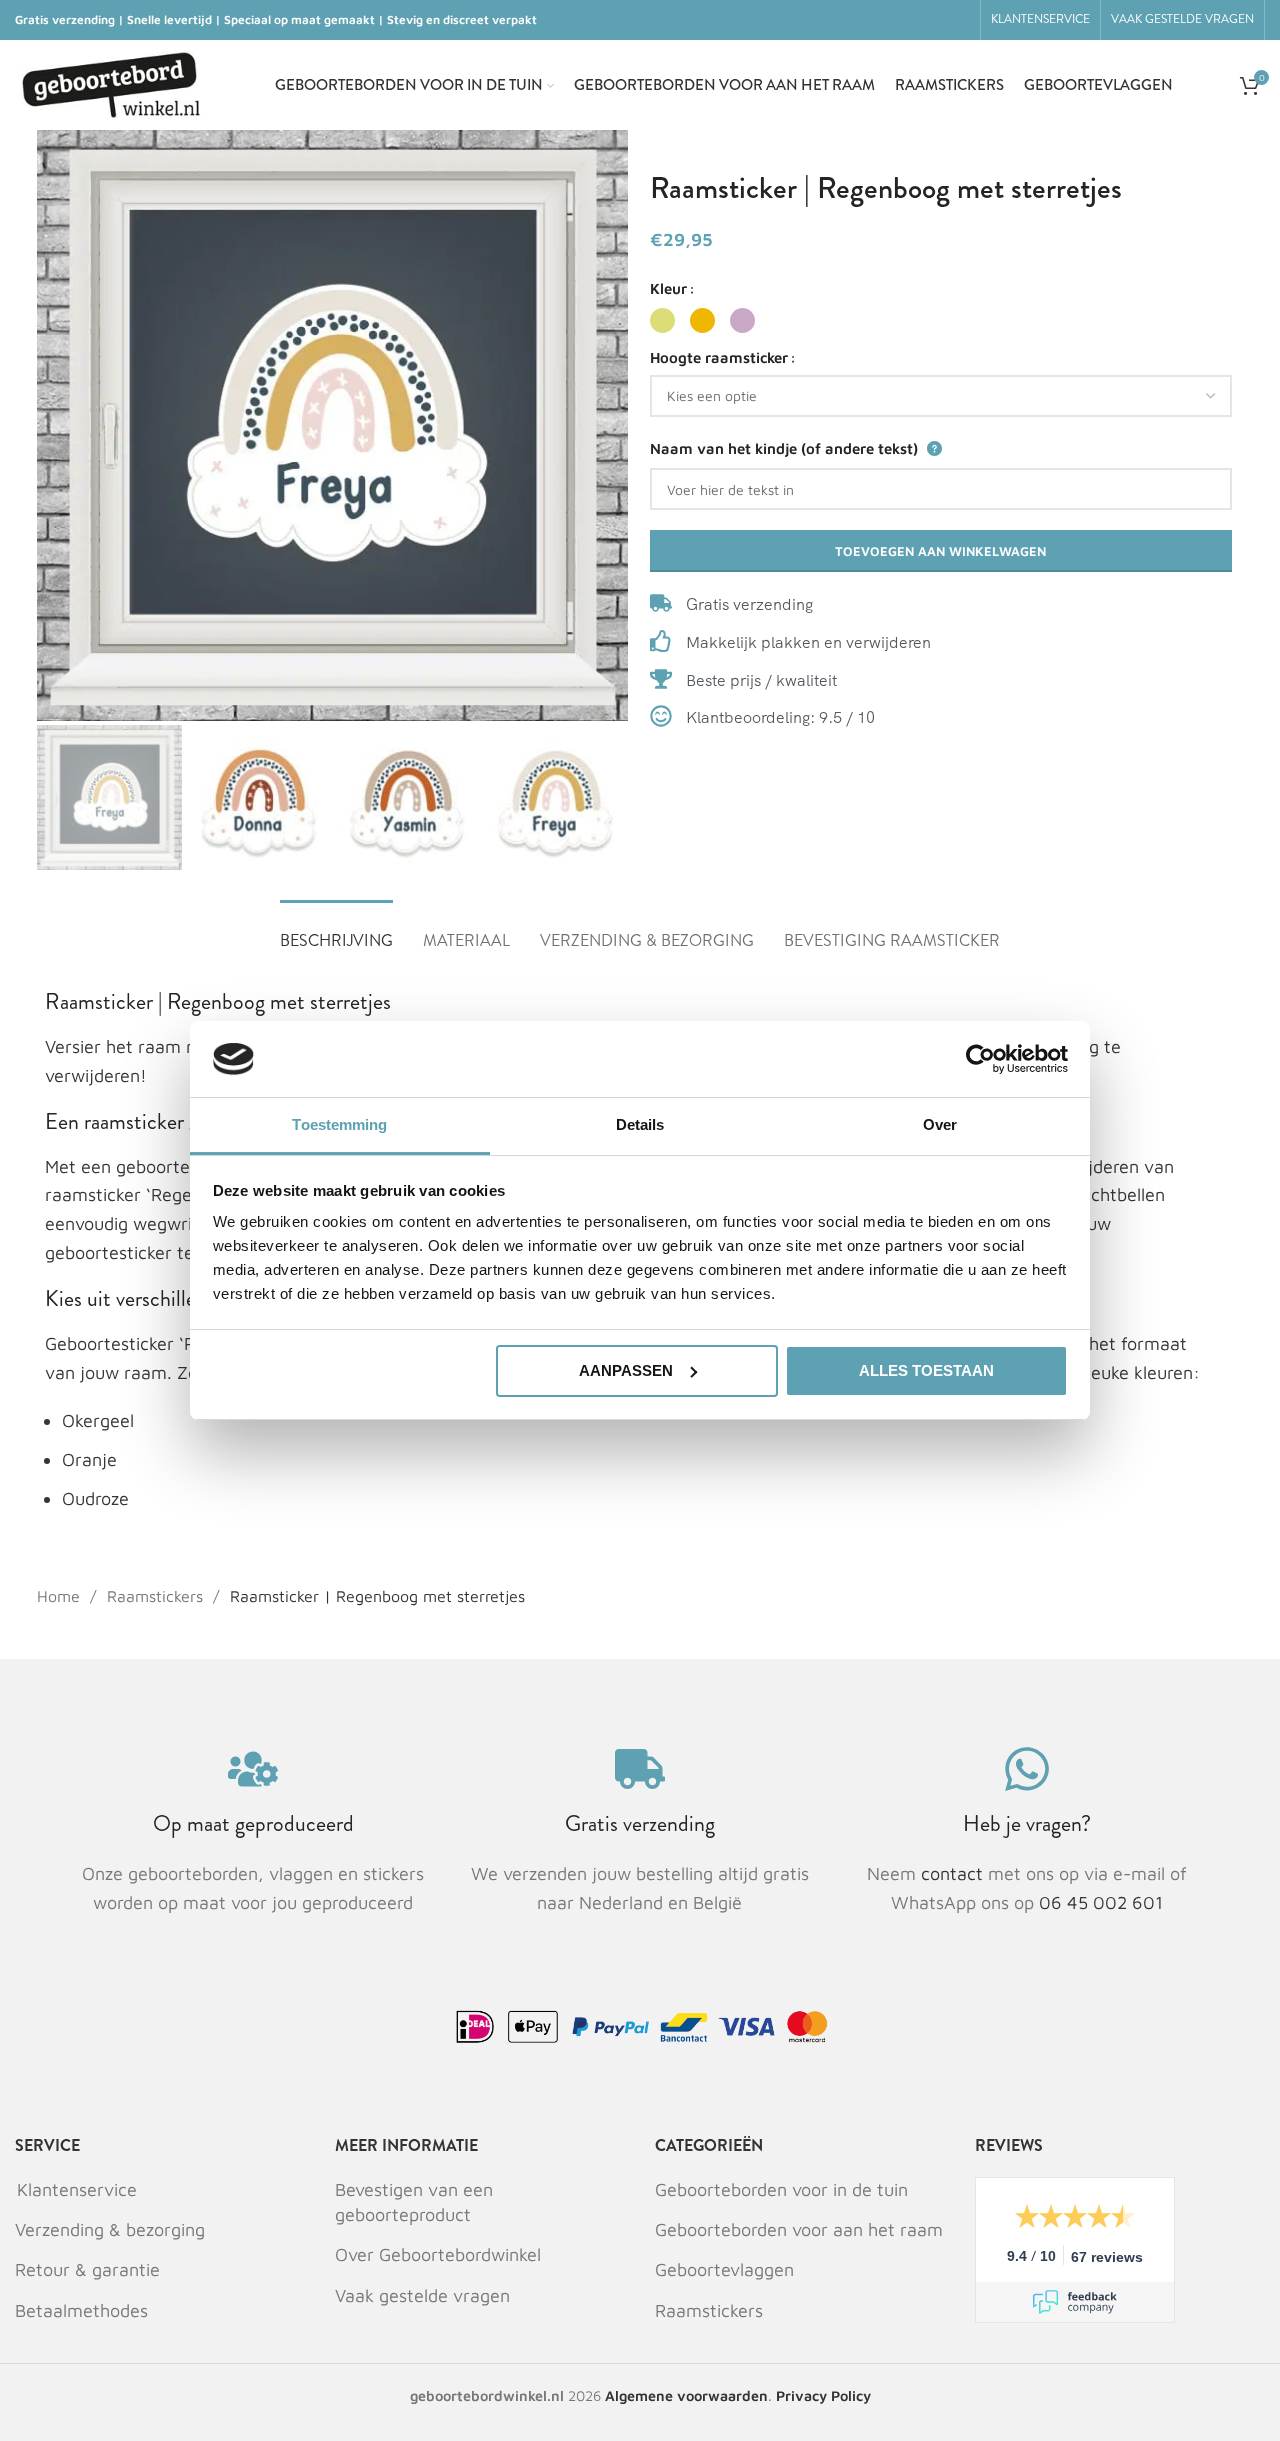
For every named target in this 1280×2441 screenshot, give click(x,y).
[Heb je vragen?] (1027, 1769)
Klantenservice (77, 2189)
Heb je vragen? (1027, 1823)
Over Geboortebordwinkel (438, 2254)
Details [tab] (640, 1124)
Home (61, 1596)
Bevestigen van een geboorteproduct (414, 2202)
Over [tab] (940, 1124)
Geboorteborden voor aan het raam (799, 2229)
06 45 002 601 (1101, 1902)
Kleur (668, 288)
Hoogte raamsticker (719, 357)
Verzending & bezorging (110, 2229)
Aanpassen (626, 1370)
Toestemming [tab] (339, 1124)
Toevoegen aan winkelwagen (940, 551)
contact (954, 1873)
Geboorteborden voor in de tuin (781, 2189)
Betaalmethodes (81, 2310)
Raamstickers (157, 1596)
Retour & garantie (87, 2269)
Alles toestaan (926, 1370)
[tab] (336, 930)
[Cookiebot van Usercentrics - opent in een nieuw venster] (980, 1059)
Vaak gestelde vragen (422, 2295)
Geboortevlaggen (724, 2269)
